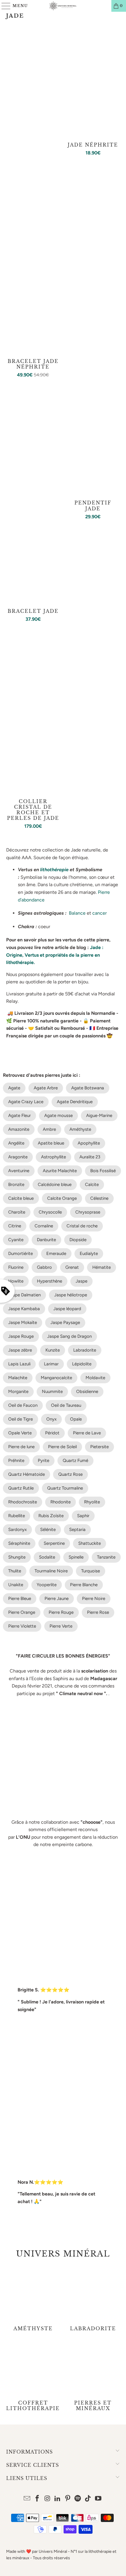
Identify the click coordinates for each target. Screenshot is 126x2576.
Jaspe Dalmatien (24, 1295)
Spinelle (76, 1557)
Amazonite (19, 1129)
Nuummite (52, 1392)
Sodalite (47, 1557)
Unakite (16, 1585)
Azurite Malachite (60, 1171)
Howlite (16, 1281)
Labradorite (85, 1350)
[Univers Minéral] (63, 6)
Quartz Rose (70, 1474)
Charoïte (17, 1212)
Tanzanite (106, 1557)
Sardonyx (17, 1530)
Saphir (83, 1516)
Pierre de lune (21, 1447)
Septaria (77, 1530)
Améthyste (80, 1129)
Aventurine (19, 1171)
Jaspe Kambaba (24, 1309)
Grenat (72, 1267)
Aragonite (18, 1157)
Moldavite (95, 1378)
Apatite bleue (51, 1143)
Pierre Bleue (20, 1599)
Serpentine (54, 1543)
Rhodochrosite (23, 1502)
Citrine (15, 1226)
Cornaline (44, 1226)
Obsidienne (87, 1392)
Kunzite (53, 1350)
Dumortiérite (21, 1253)
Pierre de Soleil (62, 1447)
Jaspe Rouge (21, 1336)
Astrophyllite (53, 1157)
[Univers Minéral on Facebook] (37, 2499)
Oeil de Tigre (21, 1419)
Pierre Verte (61, 1626)
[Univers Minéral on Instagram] (47, 2499)
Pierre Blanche (84, 1585)
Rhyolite (92, 1502)
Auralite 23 (90, 1157)
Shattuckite (90, 1543)
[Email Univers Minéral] (27, 2499)
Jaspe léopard (67, 1309)
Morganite (18, 1392)
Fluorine (16, 1267)
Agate (14, 1088)
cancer (99, 913)
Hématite (102, 1267)
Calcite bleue (21, 1198)
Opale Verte (20, 1433)
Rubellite (17, 1516)
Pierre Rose (98, 1612)
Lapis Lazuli (19, 1364)
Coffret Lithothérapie (33, 2377)
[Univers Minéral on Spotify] (78, 2499)
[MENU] (4, 6)
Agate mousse (58, 1115)
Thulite (15, 1571)
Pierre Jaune (57, 1599)
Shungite (17, 1557)
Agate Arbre (46, 1088)
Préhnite (16, 1461)
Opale (76, 1419)
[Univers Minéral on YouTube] (98, 2499)
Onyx (51, 1419)
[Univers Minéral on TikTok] (88, 2499)
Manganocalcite (56, 1378)
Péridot (52, 1433)
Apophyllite (89, 1143)
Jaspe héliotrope (71, 1295)
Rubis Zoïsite (51, 1516)
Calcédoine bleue (55, 1184)
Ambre (49, 1129)
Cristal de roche (82, 1226)
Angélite (16, 1143)
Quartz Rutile (21, 1488)
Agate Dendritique (75, 1102)
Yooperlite (47, 1585)
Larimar (51, 1364)
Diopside (78, 1240)
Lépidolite (82, 1364)
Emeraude (56, 1253)
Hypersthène (50, 1281)
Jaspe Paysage (65, 1323)
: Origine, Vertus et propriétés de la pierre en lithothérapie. (55, 955)
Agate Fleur (19, 1115)
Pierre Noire (94, 1599)
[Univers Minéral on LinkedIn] (58, 2499)
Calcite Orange (62, 1198)
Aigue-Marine (99, 1115)
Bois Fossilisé (103, 1171)
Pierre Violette (22, 1626)
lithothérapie (54, 870)
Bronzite (16, 1184)
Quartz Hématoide (27, 1474)
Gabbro (44, 1267)
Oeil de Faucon (23, 1405)
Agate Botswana (88, 1088)
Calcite (92, 1184)
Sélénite (48, 1530)
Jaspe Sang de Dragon (69, 1336)
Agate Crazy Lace (26, 1102)
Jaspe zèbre (20, 1350)
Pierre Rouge (61, 1612)
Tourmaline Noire (51, 1571)
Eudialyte (89, 1253)
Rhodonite (61, 1502)
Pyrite (44, 1461)
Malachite (18, 1378)
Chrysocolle (50, 1212)
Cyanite (16, 1240)
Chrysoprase (88, 1212)
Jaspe (81, 1281)
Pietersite (99, 1447)
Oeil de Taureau (66, 1405)
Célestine (99, 1198)
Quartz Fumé (75, 1461)
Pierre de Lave (87, 1433)
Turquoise (91, 1571)
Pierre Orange (22, 1612)
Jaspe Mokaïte (23, 1323)
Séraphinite (19, 1543)
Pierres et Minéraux (93, 2377)
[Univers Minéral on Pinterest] (68, 2499)
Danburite (46, 1240)
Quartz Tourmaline (65, 1488)
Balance (77, 913)
